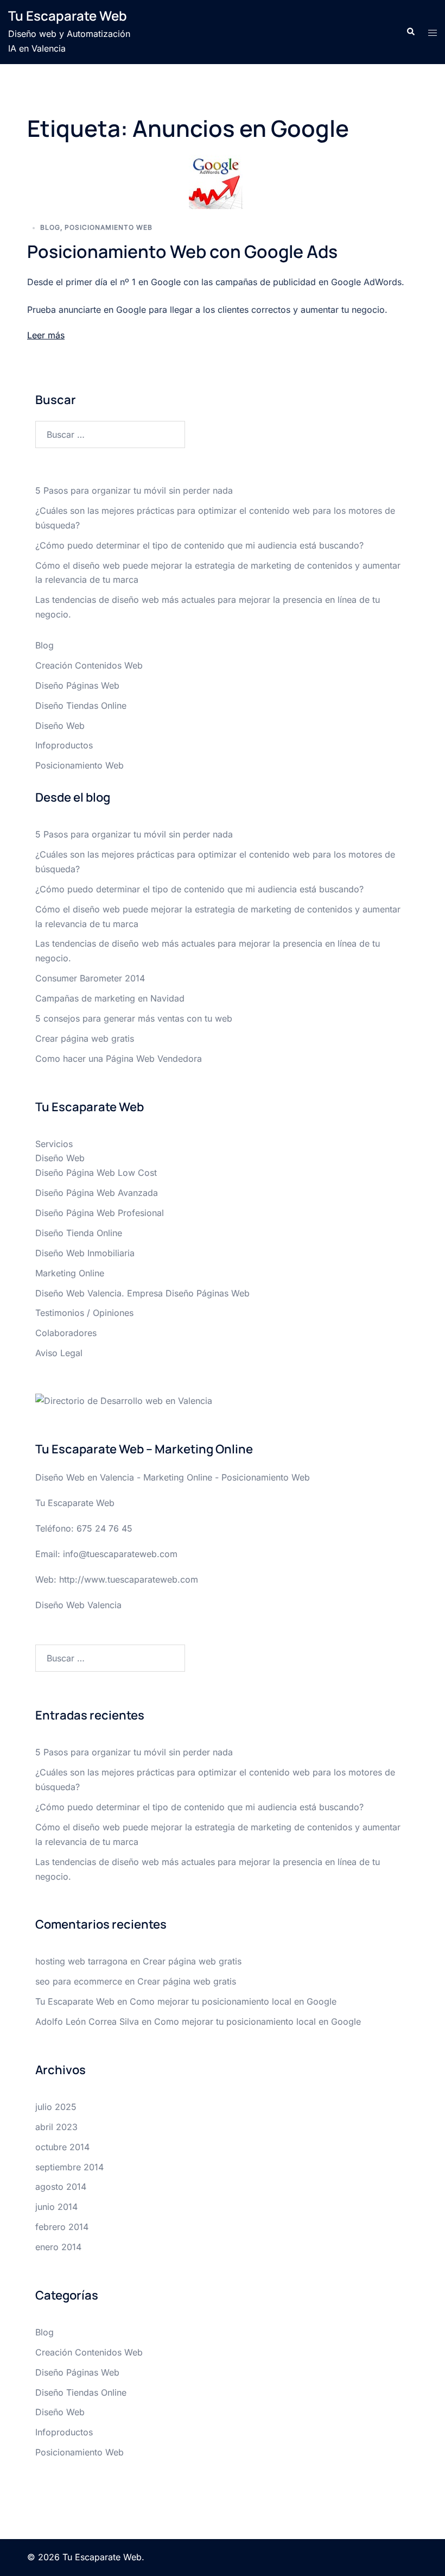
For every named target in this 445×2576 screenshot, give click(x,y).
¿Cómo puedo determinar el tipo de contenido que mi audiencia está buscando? (199, 545)
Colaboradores (66, 1333)
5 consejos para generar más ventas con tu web (134, 1018)
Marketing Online (70, 1273)
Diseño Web (60, 726)
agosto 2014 (61, 2187)
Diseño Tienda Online (79, 1233)
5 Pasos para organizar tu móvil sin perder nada (134, 490)
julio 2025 (56, 2107)
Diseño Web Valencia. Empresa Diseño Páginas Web (142, 1293)
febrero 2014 (62, 2227)
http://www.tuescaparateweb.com (129, 1579)
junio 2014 (56, 2207)
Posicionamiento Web (109, 227)
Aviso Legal (59, 1353)
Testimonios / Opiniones (84, 1313)
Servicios (54, 1144)
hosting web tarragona (81, 1961)
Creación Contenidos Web (89, 665)
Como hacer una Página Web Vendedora (119, 1059)
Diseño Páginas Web (77, 685)
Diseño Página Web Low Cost (96, 1173)
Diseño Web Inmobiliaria (85, 1253)
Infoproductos (64, 745)
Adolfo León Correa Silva (87, 2021)
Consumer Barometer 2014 (90, 978)
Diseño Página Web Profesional (100, 1213)
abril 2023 (56, 2127)
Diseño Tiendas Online (81, 706)
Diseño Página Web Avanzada (97, 1193)
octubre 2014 (62, 2147)
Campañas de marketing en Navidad (110, 998)
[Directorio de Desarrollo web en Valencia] (124, 1400)
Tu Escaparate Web (68, 15)
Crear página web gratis (85, 1038)
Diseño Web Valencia (78, 1605)
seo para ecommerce (79, 1981)
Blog (50, 227)
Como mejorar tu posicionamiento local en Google (233, 2001)
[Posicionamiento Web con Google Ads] (216, 181)
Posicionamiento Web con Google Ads (182, 251)
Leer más (46, 335)
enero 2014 (58, 2247)
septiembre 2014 (69, 2167)
